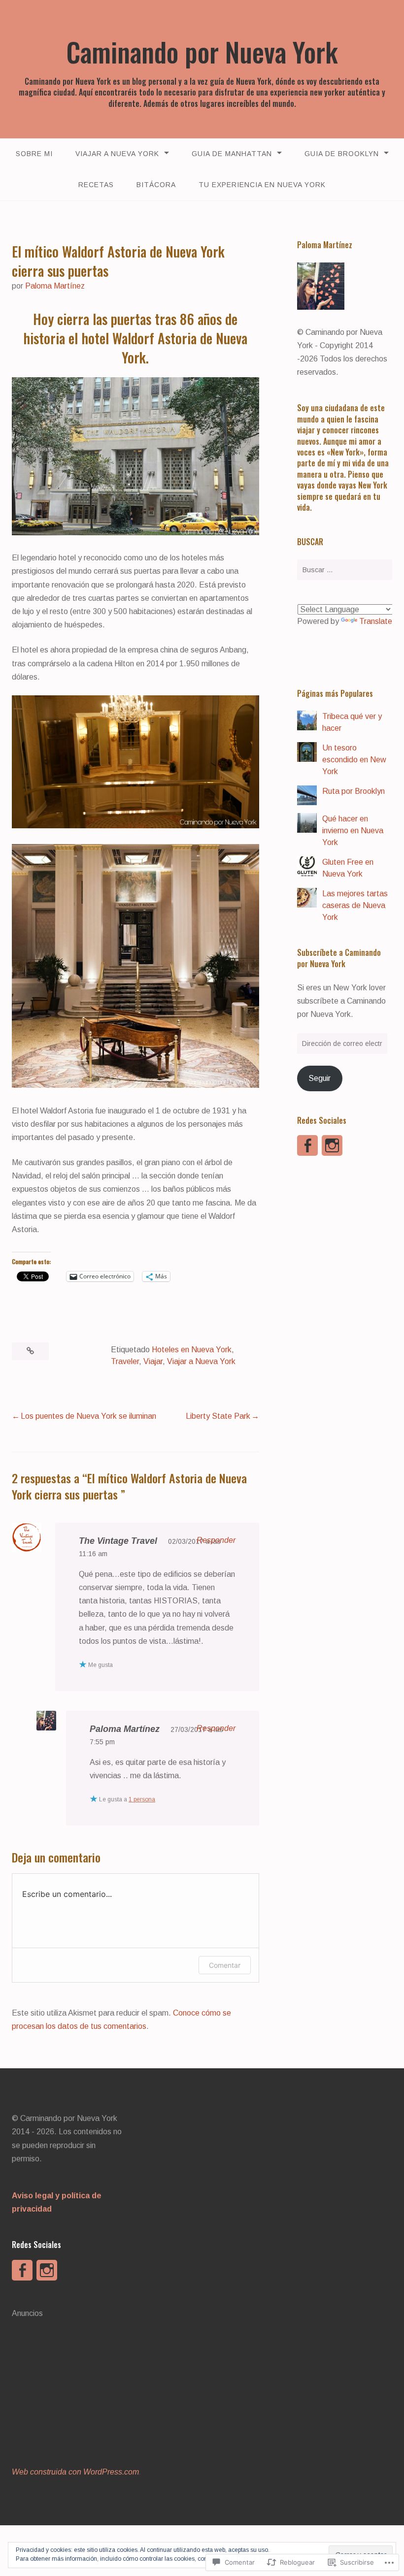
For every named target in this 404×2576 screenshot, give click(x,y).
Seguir (320, 1078)
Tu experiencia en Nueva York (262, 185)
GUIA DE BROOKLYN (342, 154)
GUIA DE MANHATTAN (232, 154)
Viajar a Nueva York (117, 154)
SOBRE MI (34, 154)
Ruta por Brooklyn (353, 791)
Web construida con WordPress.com (75, 2472)
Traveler (125, 1361)
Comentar (225, 1965)
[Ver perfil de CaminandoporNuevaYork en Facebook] (307, 1145)
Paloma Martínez (55, 286)
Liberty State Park (218, 1416)
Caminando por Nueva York (202, 52)
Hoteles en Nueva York (192, 1350)
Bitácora (156, 185)
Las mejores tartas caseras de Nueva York (355, 905)
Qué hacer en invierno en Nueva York (353, 831)
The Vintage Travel (118, 1541)
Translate (376, 621)
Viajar (153, 1361)
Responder (216, 1540)
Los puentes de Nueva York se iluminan (88, 1416)
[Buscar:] (345, 570)
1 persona (142, 1799)
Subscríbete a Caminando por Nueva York (339, 958)
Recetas (96, 185)
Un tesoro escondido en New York (354, 760)
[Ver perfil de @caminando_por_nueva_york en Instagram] (332, 1145)
